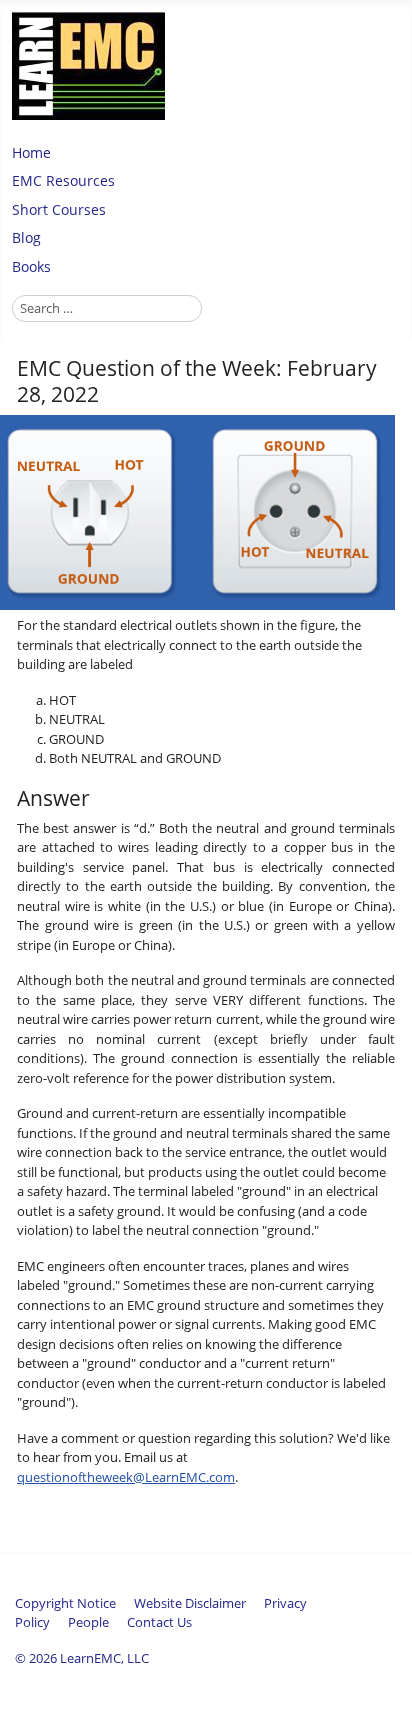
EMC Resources (63, 180)
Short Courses (59, 209)
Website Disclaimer (190, 1603)
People (88, 1622)
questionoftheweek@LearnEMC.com (126, 1477)
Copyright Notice (65, 1603)
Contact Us (159, 1622)
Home (31, 152)
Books (31, 266)
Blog (26, 237)
